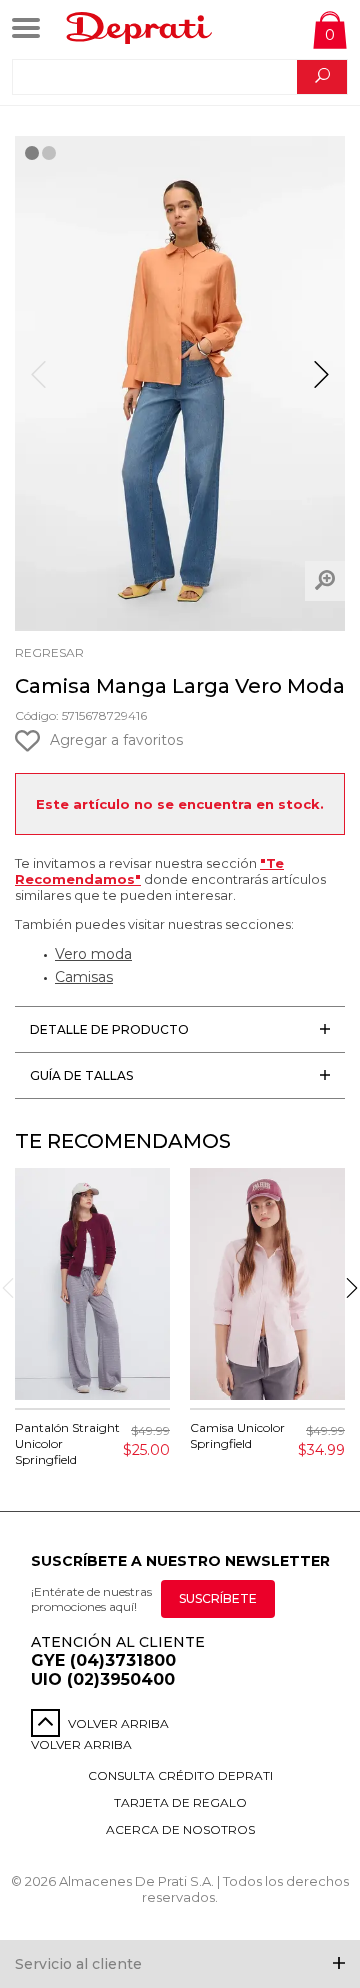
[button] (321, 383)
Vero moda (93, 954)
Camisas (84, 977)
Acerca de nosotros (180, 1829)
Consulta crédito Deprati (180, 1775)
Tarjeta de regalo (180, 1802)
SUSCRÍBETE (218, 1598)
